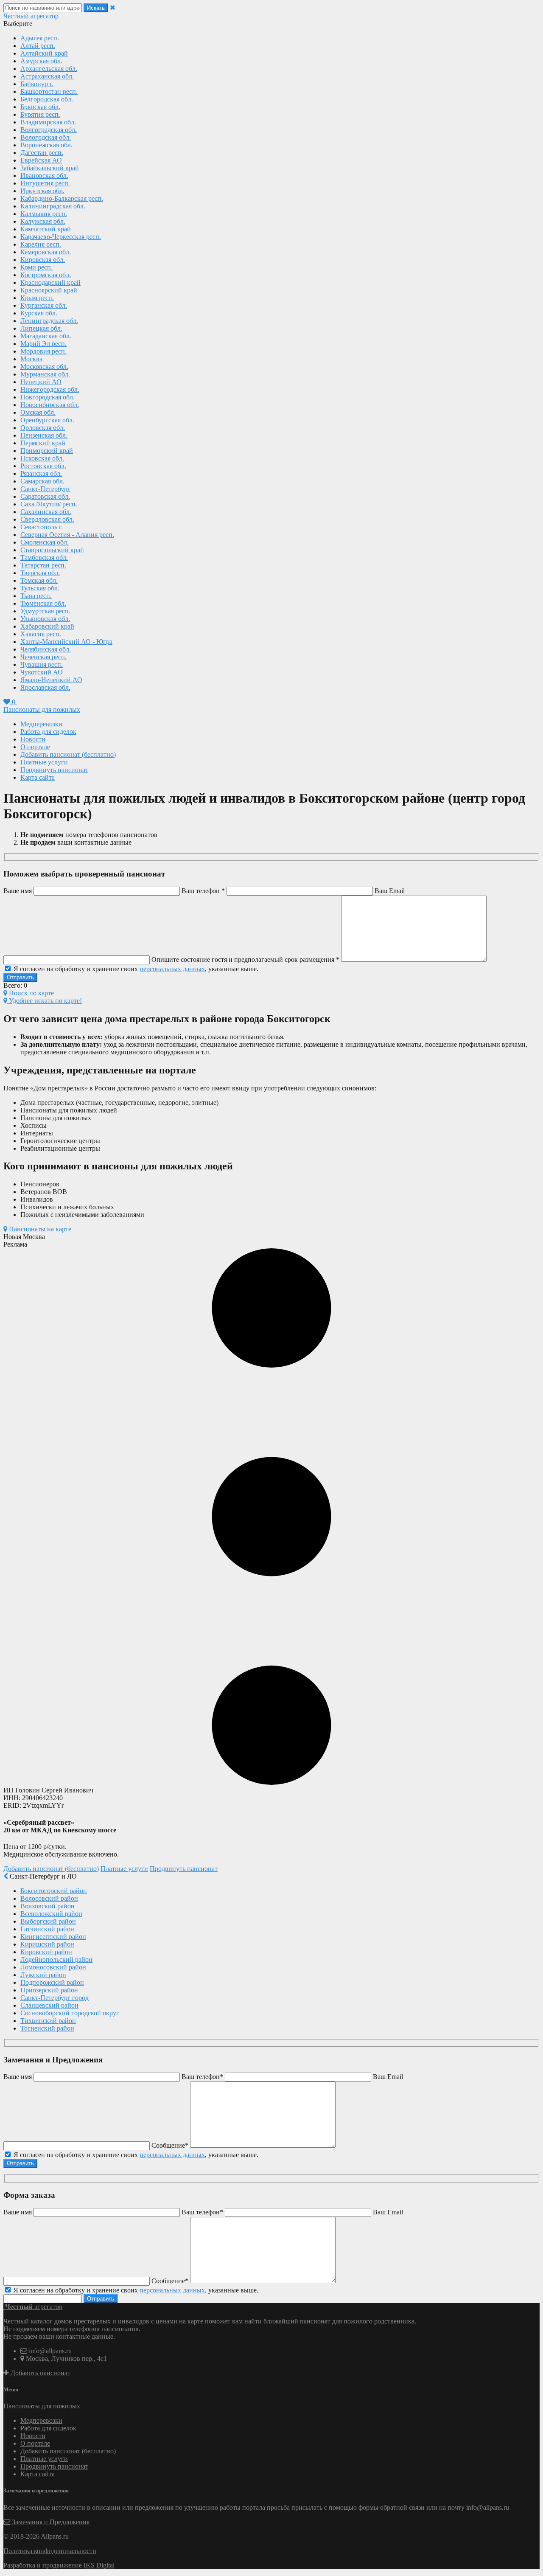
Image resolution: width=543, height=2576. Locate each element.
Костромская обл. (46, 275)
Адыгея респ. (40, 38)
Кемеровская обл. (46, 252)
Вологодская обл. (46, 137)
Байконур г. (37, 84)
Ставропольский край (52, 550)
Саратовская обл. (45, 496)
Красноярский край (49, 290)
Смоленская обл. (45, 542)
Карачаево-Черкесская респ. (61, 237)
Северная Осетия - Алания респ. (67, 535)
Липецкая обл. (41, 328)
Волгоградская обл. (49, 130)
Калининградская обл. (53, 206)
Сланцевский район (49, 2005)
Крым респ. (37, 298)
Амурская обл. (41, 61)
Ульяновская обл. (45, 619)
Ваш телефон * (203, 891)
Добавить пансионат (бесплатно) (68, 754)
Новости (33, 739)
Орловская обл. (43, 428)
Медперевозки (41, 724)
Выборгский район (48, 1921)
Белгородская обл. (47, 99)
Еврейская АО (41, 160)
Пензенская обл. (44, 435)
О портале (35, 747)
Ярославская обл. (45, 687)
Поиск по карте (31, 993)
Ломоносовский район (53, 1967)
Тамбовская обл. (44, 558)
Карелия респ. (41, 244)
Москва (31, 359)
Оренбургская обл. (47, 420)
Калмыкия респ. (44, 214)
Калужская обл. (43, 221)
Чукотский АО (42, 672)
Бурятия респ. (40, 114)
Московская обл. (44, 367)
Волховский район (48, 1906)
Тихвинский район (48, 2021)
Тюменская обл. (43, 603)
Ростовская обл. (43, 466)
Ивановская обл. (44, 176)
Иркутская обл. (42, 191)
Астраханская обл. (47, 76)
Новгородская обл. (48, 397)
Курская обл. (39, 313)
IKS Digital (99, 2565)
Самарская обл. (42, 481)
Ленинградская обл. (49, 321)
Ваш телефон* (202, 2077)
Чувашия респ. (42, 664)
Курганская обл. (44, 305)
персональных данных (172, 969)
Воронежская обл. (46, 145)
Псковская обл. (42, 458)
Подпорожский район (52, 1982)
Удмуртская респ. (45, 611)
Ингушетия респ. (45, 183)
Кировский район (46, 1952)
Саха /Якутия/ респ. (49, 504)
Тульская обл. (40, 588)
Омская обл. (38, 412)
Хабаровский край (47, 626)
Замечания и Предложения (50, 2522)
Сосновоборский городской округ (70, 2013)
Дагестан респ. (42, 153)
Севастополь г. (42, 527)
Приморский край (47, 451)
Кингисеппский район (53, 1937)
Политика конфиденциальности (50, 2551)
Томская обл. (39, 580)
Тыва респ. (36, 596)
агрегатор (31, 16)
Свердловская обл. (47, 519)
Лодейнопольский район (56, 1959)
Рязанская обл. (41, 473)
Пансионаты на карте (39, 1229)
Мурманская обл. (45, 374)
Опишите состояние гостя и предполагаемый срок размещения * (246, 959)
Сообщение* (170, 2145)
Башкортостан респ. (49, 91)
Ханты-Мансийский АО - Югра (66, 642)
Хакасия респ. (41, 634)
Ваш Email (390, 891)
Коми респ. (36, 267)
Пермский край (43, 443)
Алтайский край (44, 53)
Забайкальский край (50, 168)
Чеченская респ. (43, 657)
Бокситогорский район (54, 1891)
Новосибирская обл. (50, 405)
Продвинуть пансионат (54, 770)
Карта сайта (38, 777)
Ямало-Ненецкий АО (51, 680)
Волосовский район (49, 1898)
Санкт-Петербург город (55, 1998)
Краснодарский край (50, 282)
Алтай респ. (38, 46)
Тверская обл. (40, 573)
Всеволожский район (51, 1914)
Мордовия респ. (43, 351)
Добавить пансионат (40, 2373)
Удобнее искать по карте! (45, 1001)
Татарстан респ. (43, 565)
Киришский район (47, 1944)
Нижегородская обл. (50, 389)
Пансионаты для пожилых (42, 709)
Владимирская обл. (48, 122)
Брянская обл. (40, 107)
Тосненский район (47, 2028)
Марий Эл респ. (43, 344)
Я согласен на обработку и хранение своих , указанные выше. (135, 969)
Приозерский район (49, 1990)
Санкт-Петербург (45, 489)
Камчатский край (46, 229)
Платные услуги (44, 762)
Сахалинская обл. (46, 512)
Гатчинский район (47, 1929)
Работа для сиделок (48, 732)
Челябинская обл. (46, 649)
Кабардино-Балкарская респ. (62, 198)
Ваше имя (18, 891)
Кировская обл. (43, 260)
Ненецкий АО (41, 382)
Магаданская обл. (46, 336)
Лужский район (43, 1975)
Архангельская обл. (49, 69)
